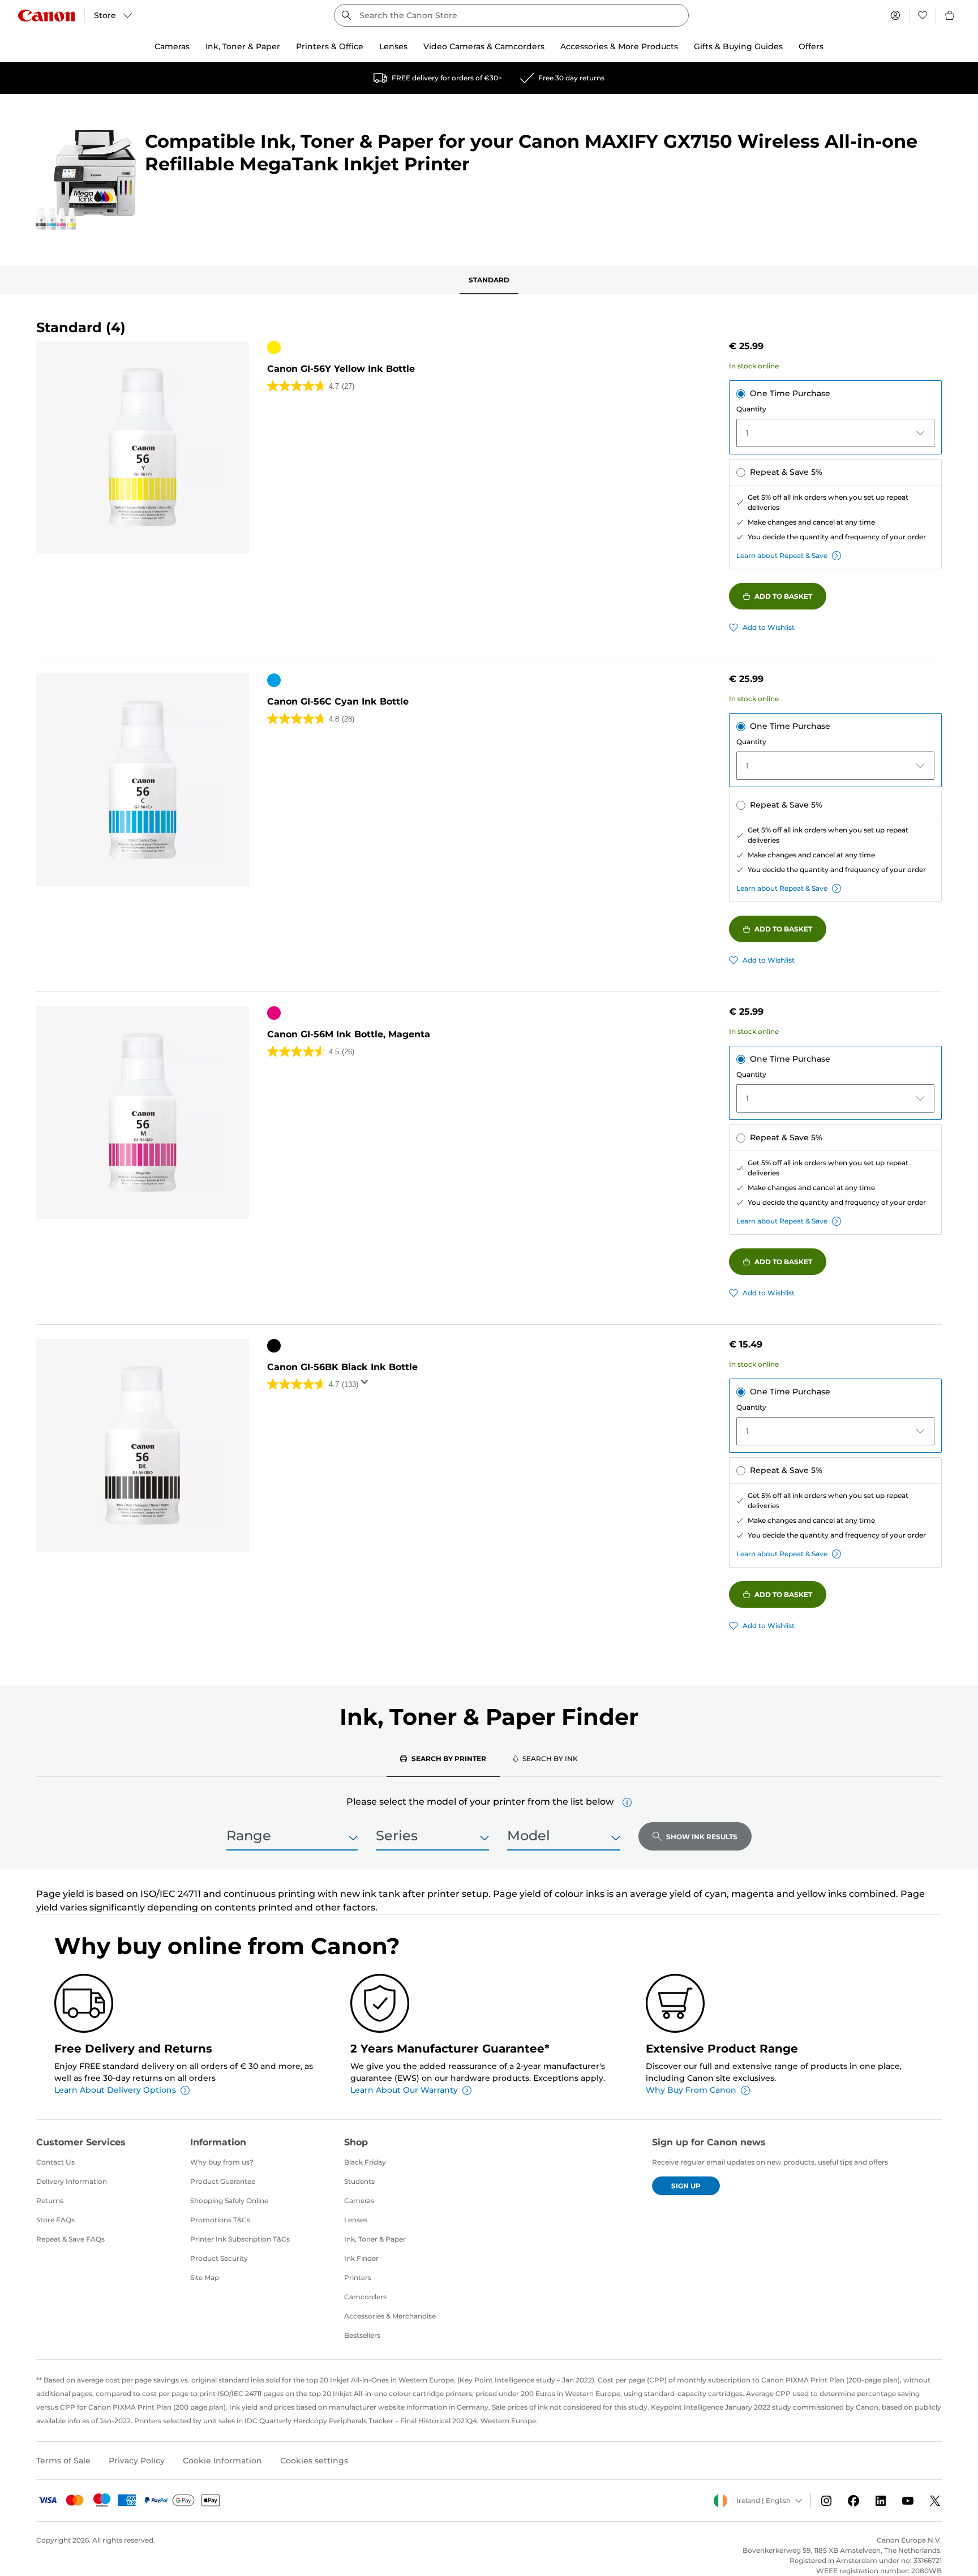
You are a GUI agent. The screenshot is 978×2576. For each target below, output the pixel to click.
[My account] (895, 15)
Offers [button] (811, 46)
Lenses (356, 2220)
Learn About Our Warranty (404, 2090)
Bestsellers (362, 2335)
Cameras (359, 2201)
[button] (627, 1802)
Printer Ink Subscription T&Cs (240, 2239)
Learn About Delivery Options (115, 2090)
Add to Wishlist (769, 627)
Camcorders (365, 2297)
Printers (358, 2277)
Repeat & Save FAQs (70, 2239)
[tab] (443, 1758)
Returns (50, 2201)
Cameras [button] (172, 46)
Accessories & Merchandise (390, 2316)
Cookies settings (314, 2461)
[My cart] (950, 15)
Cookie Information (222, 2461)
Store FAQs (55, 2220)
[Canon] (46, 16)
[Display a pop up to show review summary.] (367, 1385)
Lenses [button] (393, 46)
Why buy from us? (222, 2162)
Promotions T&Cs (220, 2220)
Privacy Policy (137, 2461)
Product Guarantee (223, 2181)
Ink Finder (361, 2258)
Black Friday (365, 2162)
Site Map (205, 2277)
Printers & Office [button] (330, 46)
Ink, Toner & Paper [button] (243, 46)
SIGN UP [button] (686, 2186)
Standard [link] (489, 280)
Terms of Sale (63, 2461)
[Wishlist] (923, 15)
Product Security (219, 2258)
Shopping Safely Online (229, 2201)
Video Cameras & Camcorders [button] (484, 46)
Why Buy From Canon (691, 2090)
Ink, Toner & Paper (375, 2239)
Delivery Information (72, 2181)
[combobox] (511, 15)
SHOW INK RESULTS (702, 1837)
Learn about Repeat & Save (782, 555)
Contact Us (55, 2162)
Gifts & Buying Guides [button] (738, 46)
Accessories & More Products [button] (619, 46)
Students (359, 2181)
